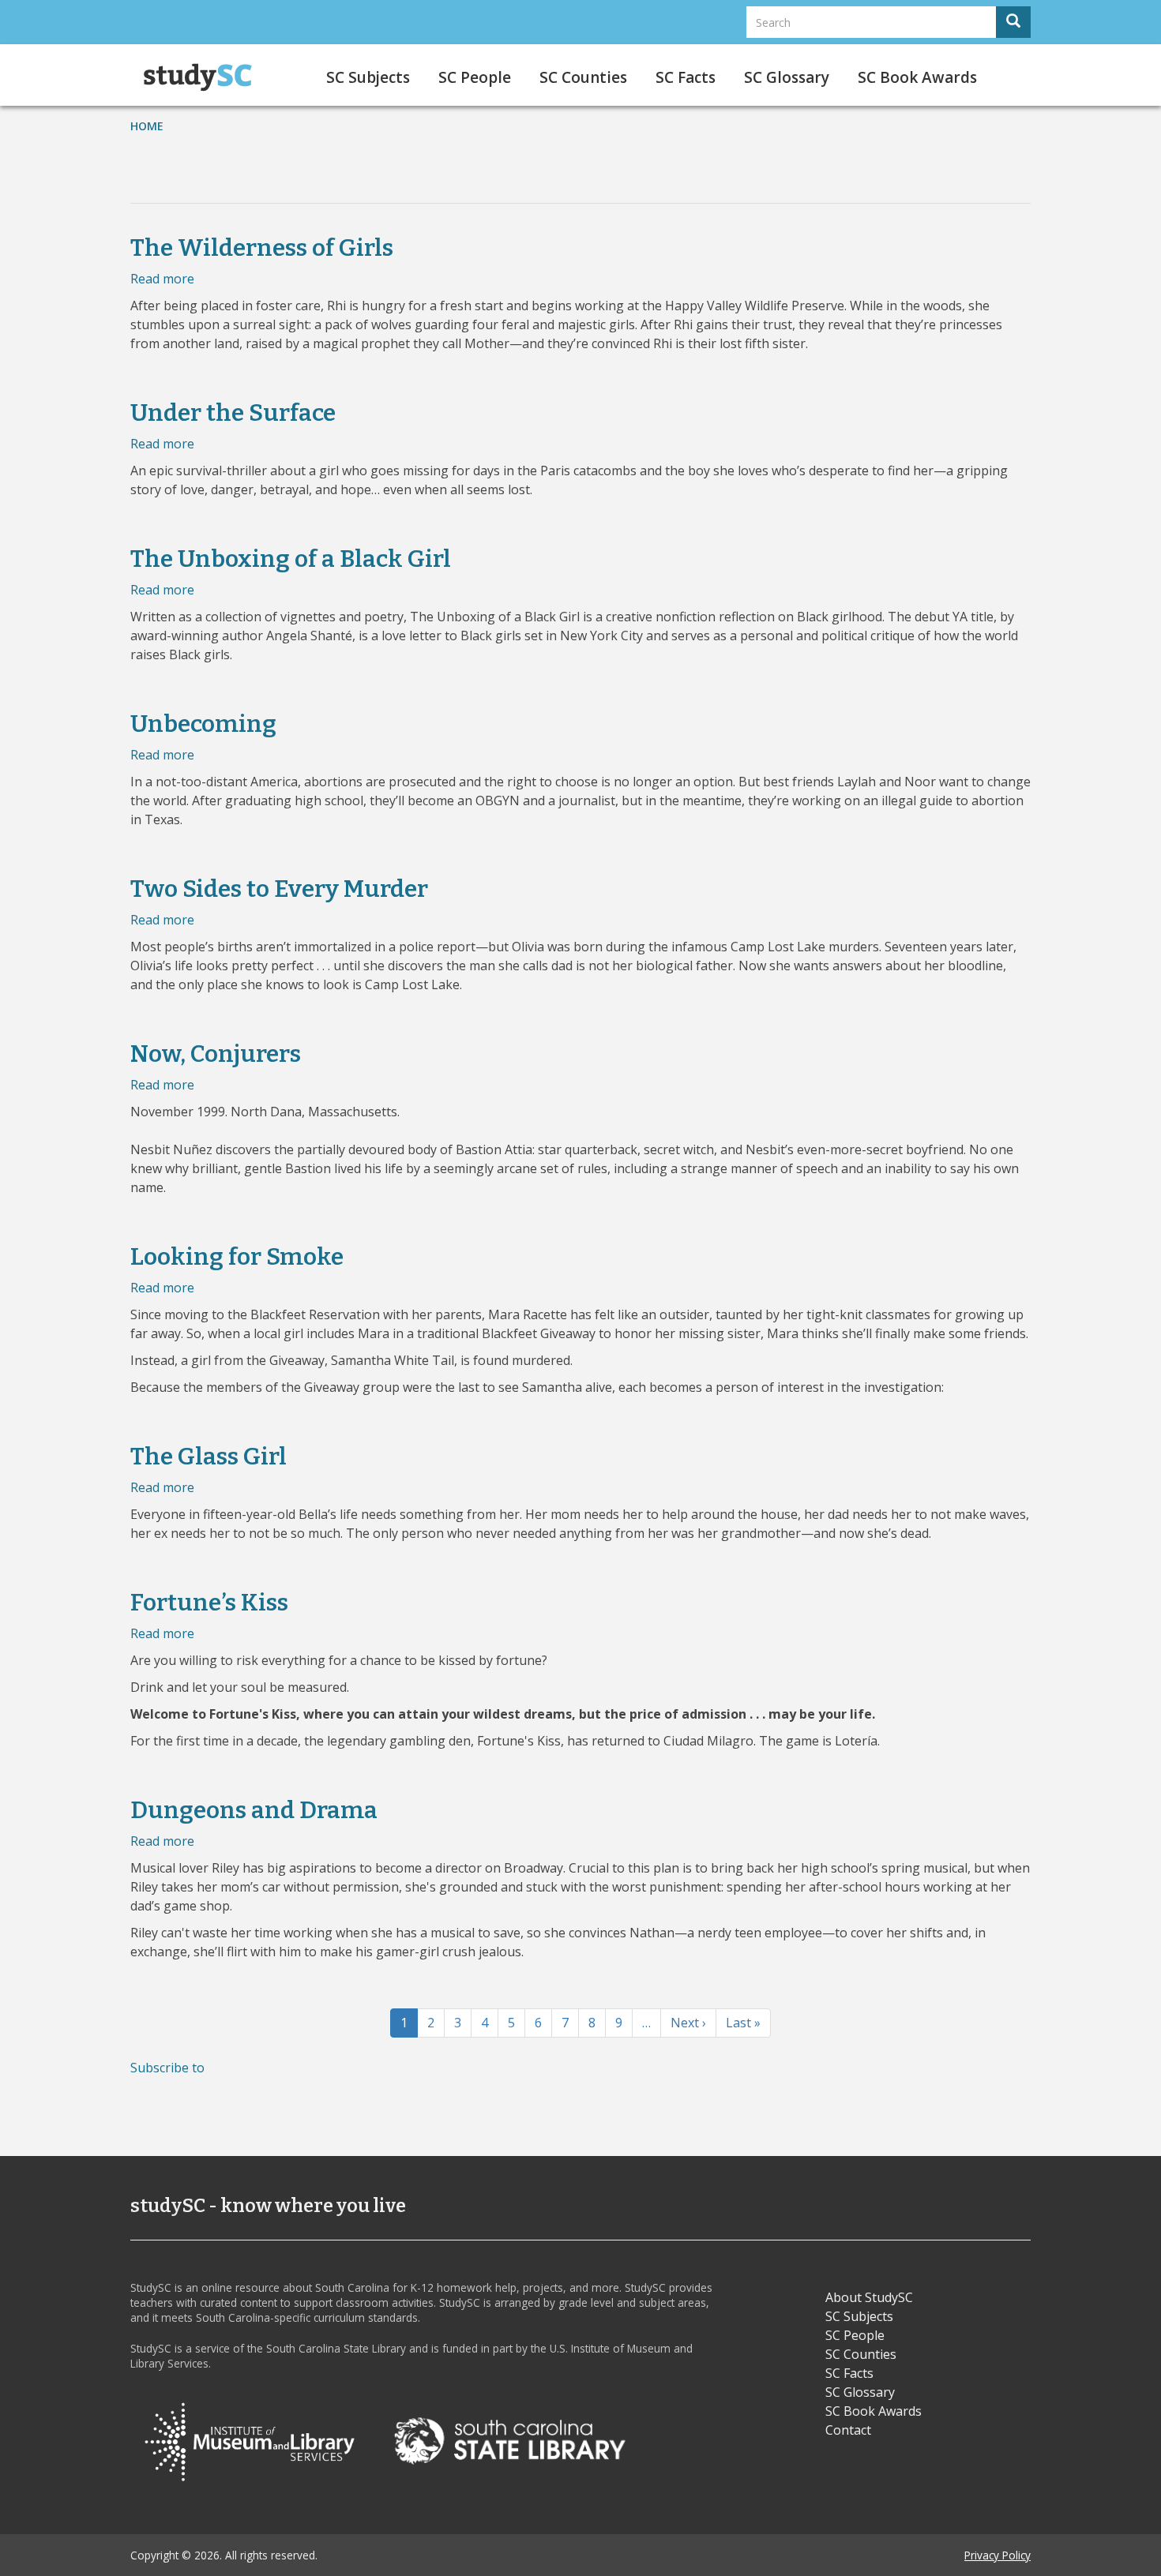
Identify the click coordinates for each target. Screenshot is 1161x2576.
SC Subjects (368, 77)
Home (147, 126)
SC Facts (686, 77)
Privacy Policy (998, 2555)
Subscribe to (167, 2068)
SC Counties (583, 77)
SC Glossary (787, 77)
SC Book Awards (917, 77)
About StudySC (869, 2297)
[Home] (203, 77)
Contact (848, 2430)
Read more (162, 279)
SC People (475, 77)
